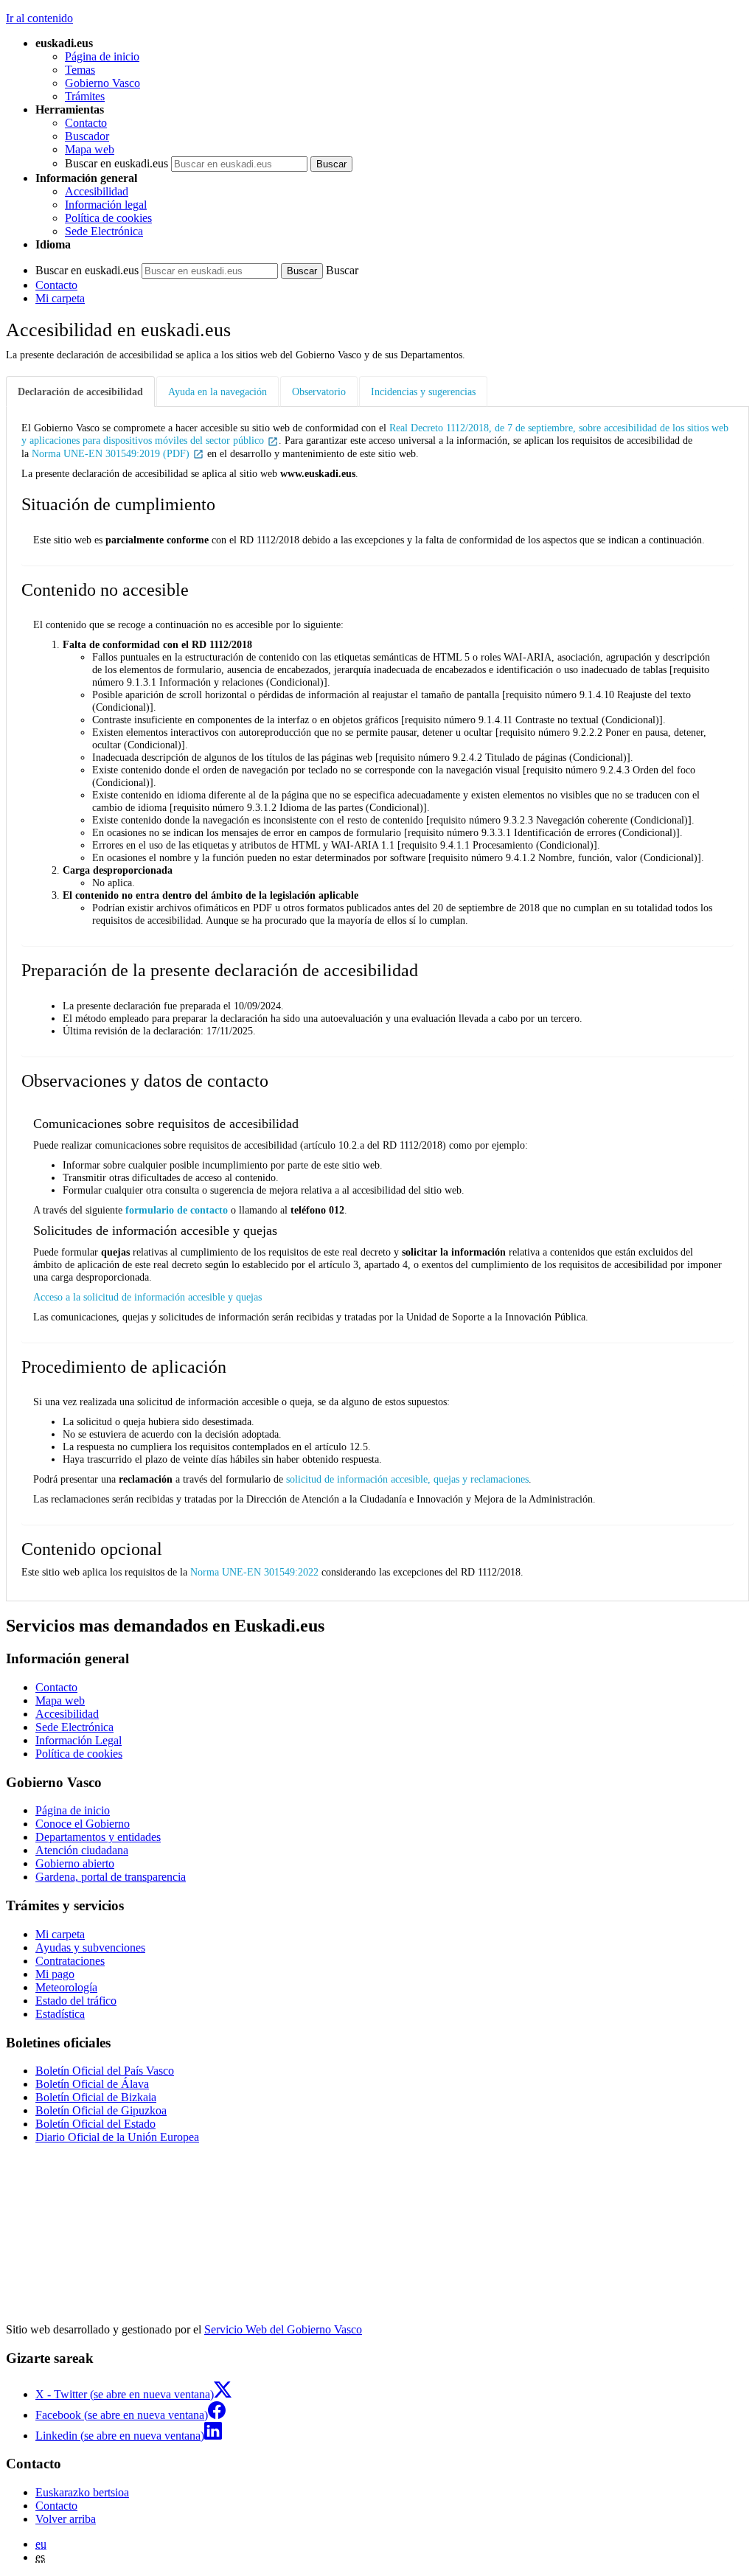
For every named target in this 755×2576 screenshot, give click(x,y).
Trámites (85, 96)
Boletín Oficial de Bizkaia (96, 2097)
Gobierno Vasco (102, 83)
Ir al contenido (39, 18)
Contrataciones (70, 1961)
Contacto (86, 123)
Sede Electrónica (104, 231)
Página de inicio (102, 56)
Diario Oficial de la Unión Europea (117, 2137)
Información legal (106, 205)
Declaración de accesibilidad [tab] (80, 391)
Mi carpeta (60, 298)
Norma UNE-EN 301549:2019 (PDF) (112, 453)
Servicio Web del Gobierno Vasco (283, 2329)
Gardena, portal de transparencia (111, 1877)
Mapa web (90, 149)
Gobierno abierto (75, 1863)
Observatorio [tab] (319, 391)
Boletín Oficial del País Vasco (105, 2071)
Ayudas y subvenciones (90, 1947)
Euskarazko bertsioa (82, 2492)
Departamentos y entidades (98, 1837)
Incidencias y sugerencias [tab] (423, 391)
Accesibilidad (97, 191)
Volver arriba (66, 2519)
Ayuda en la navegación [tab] (218, 391)
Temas (80, 70)
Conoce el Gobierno (83, 1824)
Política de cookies (108, 218)
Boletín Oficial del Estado (95, 2124)
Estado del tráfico (76, 2001)
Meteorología (66, 1987)
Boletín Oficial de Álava (92, 2084)
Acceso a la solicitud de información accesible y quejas (147, 1297)
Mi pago (55, 1974)
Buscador (87, 136)
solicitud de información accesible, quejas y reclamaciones (407, 1479)
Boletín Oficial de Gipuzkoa (101, 2110)
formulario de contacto (177, 1210)
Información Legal (79, 1740)
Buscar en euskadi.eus (116, 163)
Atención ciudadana (82, 1850)
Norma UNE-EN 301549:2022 (254, 1572)
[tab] (81, 392)
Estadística (60, 2014)
